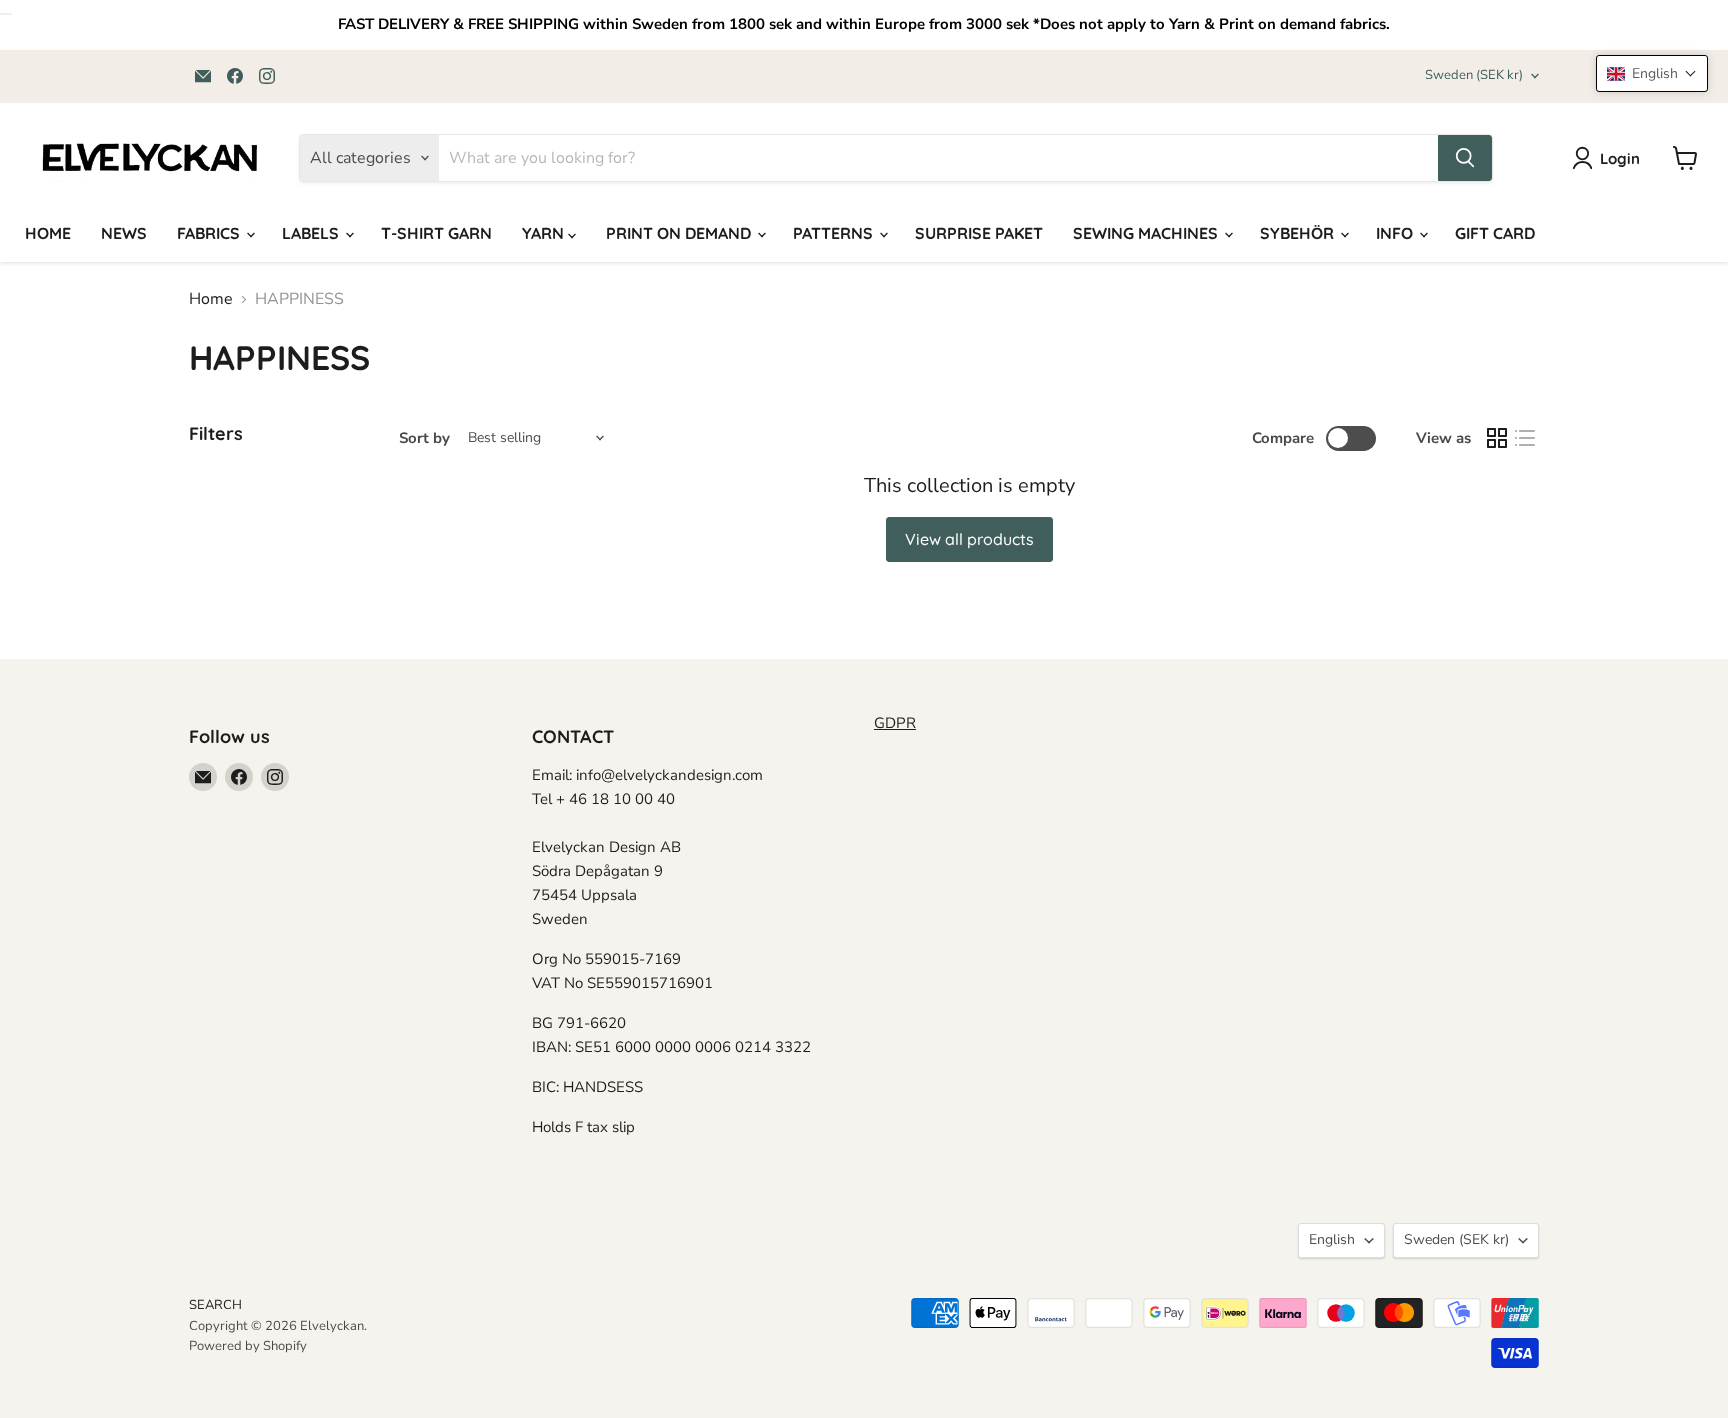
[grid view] (1497, 438)
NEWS (124, 233)
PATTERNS (835, 233)
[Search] (1465, 158)
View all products (969, 539)
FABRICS (210, 233)
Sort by (424, 438)
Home (211, 299)
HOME (48, 233)
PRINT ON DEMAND (680, 233)
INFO (1396, 233)
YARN (545, 233)
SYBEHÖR (1299, 233)
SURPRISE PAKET (979, 233)
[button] (1652, 73)
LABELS (312, 233)
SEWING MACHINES (1147, 233)
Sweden (1474, 75)
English (1332, 1239)
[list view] (1525, 438)
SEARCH (215, 1305)
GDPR (895, 723)
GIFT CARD (1495, 233)
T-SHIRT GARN (436, 233)
